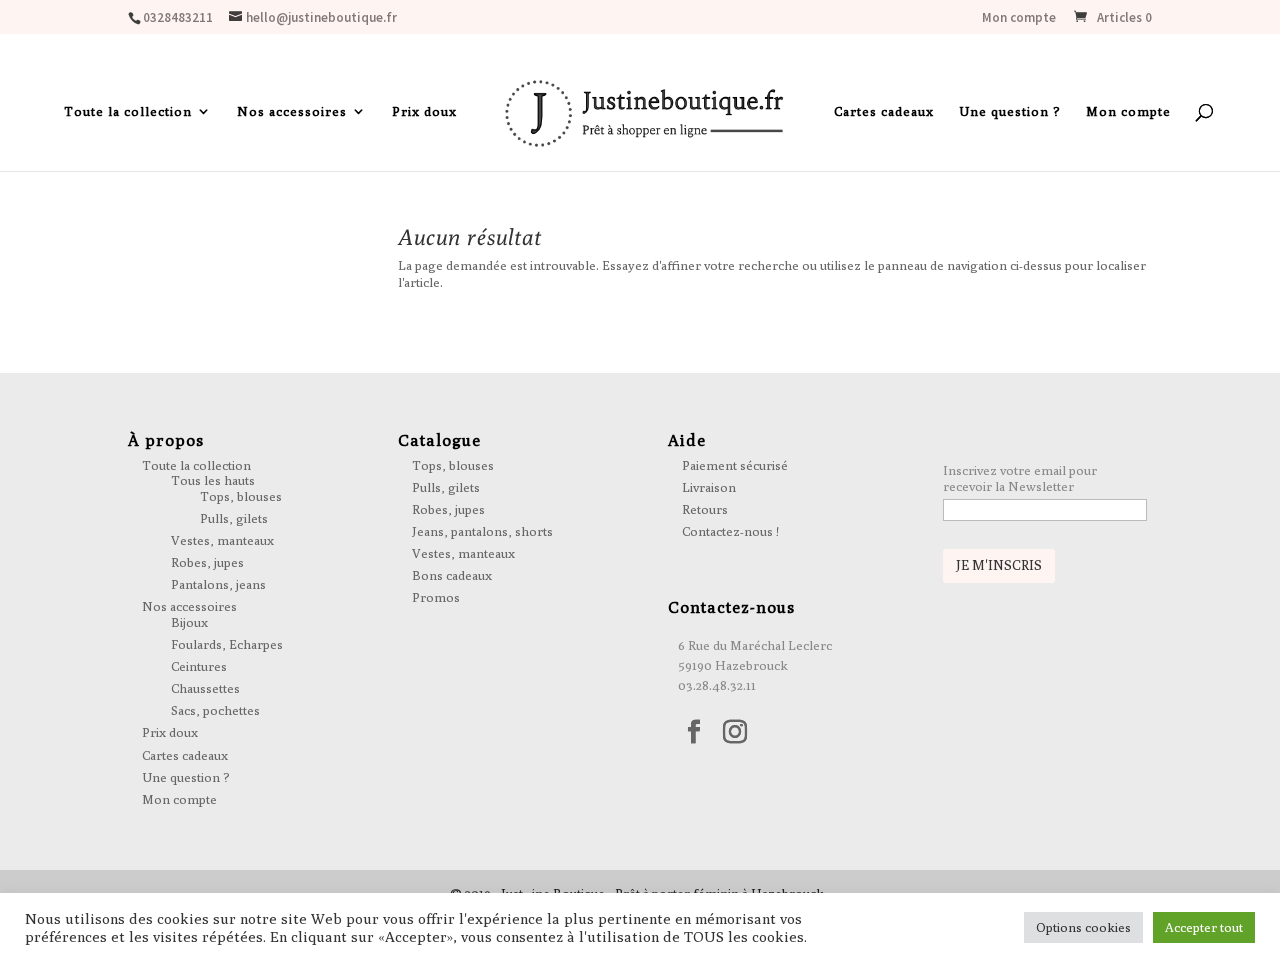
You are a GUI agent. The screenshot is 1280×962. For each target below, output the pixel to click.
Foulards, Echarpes (227, 644)
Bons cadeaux (452, 575)
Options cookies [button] (1083, 927)
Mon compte (1019, 18)
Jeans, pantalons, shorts (482, 531)
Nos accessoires (292, 111)
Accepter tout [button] (1204, 927)
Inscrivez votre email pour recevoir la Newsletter (1020, 478)
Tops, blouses (241, 496)
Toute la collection (128, 111)
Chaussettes (205, 688)
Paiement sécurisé (735, 465)
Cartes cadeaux (884, 111)
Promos (436, 597)
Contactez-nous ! (730, 531)
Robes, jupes (207, 562)
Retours (705, 509)
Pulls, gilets (234, 518)
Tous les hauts (213, 480)
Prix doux (424, 111)
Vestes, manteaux (222, 540)
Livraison (709, 487)
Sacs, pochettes (215, 710)
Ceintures (199, 666)
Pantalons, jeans (218, 584)
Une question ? (1010, 111)
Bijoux (189, 622)
